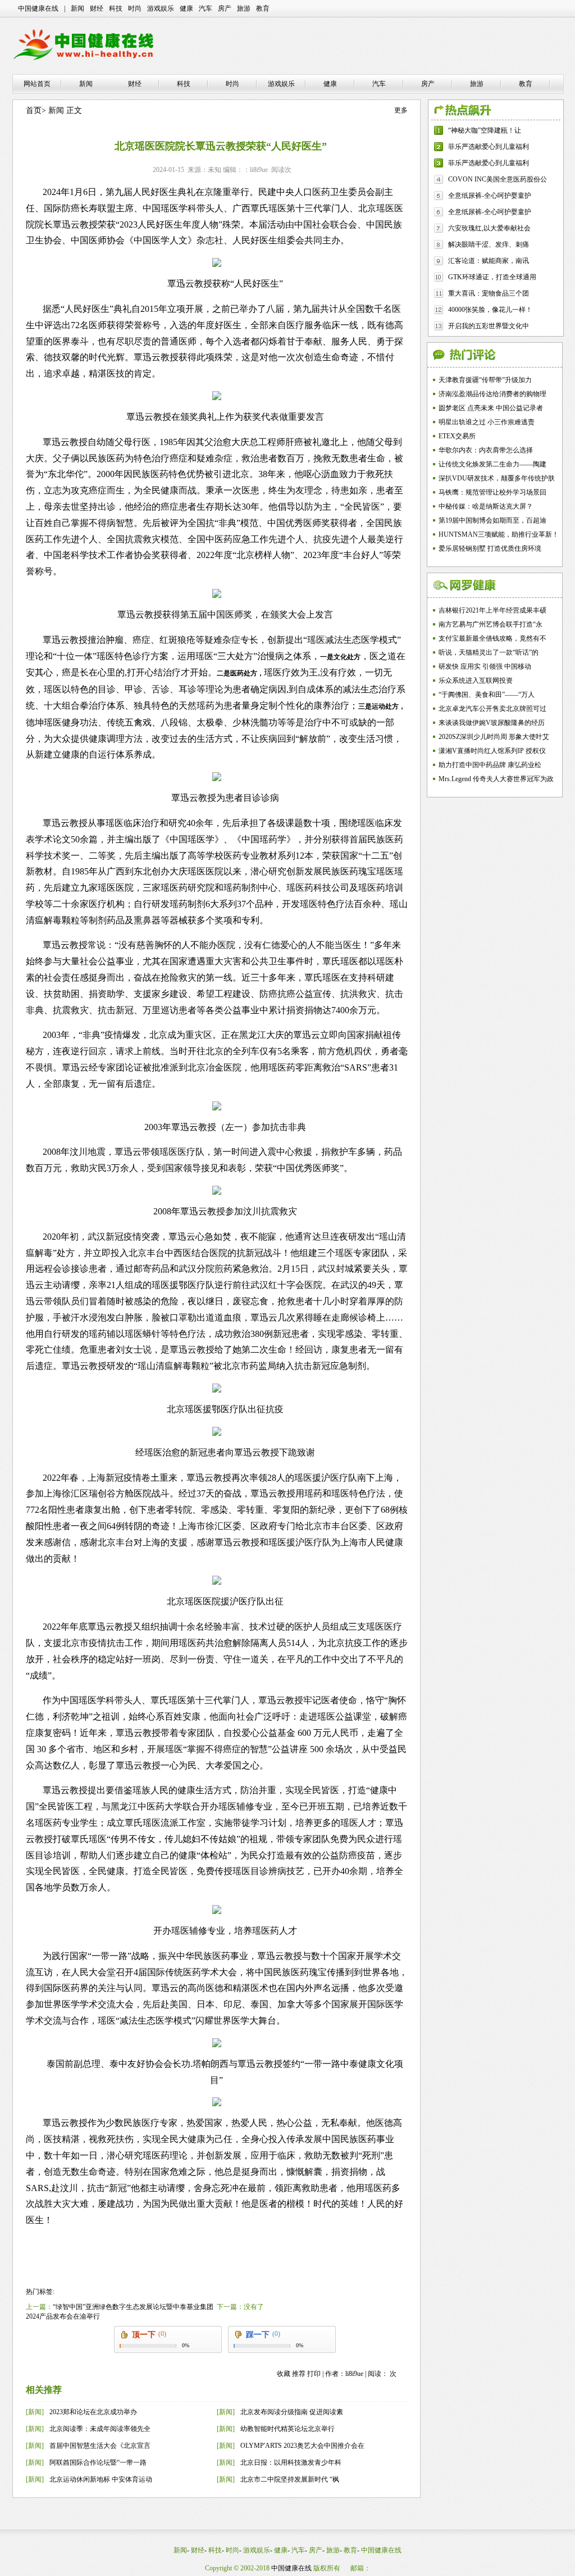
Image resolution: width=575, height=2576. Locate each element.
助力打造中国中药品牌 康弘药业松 (490, 765)
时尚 (135, 8)
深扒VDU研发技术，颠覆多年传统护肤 (497, 478)
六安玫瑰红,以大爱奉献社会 (489, 228)
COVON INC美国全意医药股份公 (498, 179)
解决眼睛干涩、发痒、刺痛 (489, 244)
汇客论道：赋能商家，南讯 (489, 261)
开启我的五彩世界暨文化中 (489, 326)
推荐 (299, 2374)
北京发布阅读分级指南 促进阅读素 (292, 2412)
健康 (186, 8)
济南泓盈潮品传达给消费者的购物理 (492, 394)
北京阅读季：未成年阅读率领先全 (100, 2429)
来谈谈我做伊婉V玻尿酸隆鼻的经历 (492, 723)
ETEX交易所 (457, 436)
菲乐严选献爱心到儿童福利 (489, 147)
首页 (34, 110)
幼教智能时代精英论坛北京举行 (287, 2429)
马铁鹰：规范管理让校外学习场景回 (492, 492)
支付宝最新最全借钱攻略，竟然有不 (492, 638)
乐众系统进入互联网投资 (476, 681)
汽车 (206, 8)
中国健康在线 (38, 8)
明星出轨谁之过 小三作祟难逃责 (487, 422)
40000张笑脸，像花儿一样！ (490, 310)
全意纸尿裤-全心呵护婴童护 (490, 196)
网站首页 (37, 84)
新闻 (77, 8)
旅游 (244, 8)
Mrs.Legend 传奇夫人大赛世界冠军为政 (496, 779)
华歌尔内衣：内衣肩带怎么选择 (486, 450)
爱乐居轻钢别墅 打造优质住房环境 (490, 548)
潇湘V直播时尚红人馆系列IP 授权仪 (492, 751)
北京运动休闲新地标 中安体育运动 (101, 2479)
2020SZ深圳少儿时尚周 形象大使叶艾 (494, 737)
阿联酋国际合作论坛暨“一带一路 (98, 2462)
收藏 (284, 2374)
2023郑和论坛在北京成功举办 (93, 2412)
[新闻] (35, 2412)
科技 (116, 8)
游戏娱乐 (161, 8)
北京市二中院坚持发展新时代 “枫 (290, 2479)
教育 (263, 8)
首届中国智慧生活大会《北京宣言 (100, 2446)
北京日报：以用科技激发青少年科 (291, 2462)
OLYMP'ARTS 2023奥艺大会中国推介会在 (302, 2446)
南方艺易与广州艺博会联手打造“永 (490, 624)
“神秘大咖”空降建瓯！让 (485, 130)
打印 (314, 2374)
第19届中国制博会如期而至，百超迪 (492, 520)
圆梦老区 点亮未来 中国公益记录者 (491, 408)
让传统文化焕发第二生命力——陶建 (492, 464)
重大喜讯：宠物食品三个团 (489, 293)
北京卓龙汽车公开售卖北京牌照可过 (492, 709)
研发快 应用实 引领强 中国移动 (485, 666)
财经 (97, 8)
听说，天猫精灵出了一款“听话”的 (489, 652)
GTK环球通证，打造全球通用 (492, 277)
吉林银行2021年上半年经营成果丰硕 (492, 610)
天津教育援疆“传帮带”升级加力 (485, 380)
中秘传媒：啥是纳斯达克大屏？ (486, 506)
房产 (225, 8)
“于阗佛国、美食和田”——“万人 (487, 695)
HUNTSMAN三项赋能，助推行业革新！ (499, 534)
